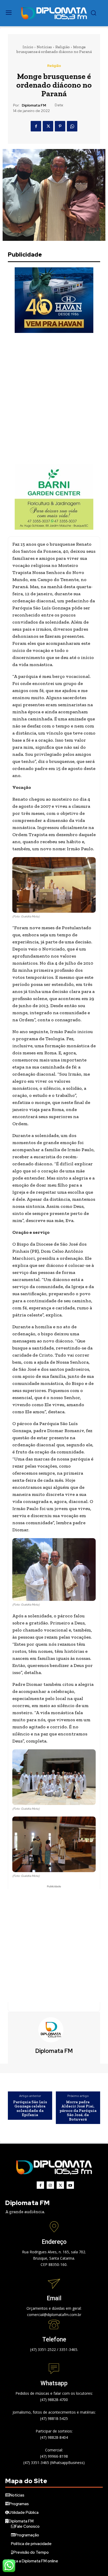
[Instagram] (50, 2185)
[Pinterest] (60, 126)
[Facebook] (36, 126)
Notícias (44, 47)
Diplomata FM (34, 105)
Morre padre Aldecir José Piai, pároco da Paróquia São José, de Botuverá (78, 2111)
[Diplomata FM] (54, 2030)
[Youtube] (70, 2185)
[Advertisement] (54, 399)
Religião (63, 47)
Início (28, 47)
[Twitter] (48, 126)
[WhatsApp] (72, 126)
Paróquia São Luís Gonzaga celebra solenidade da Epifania (30, 2108)
